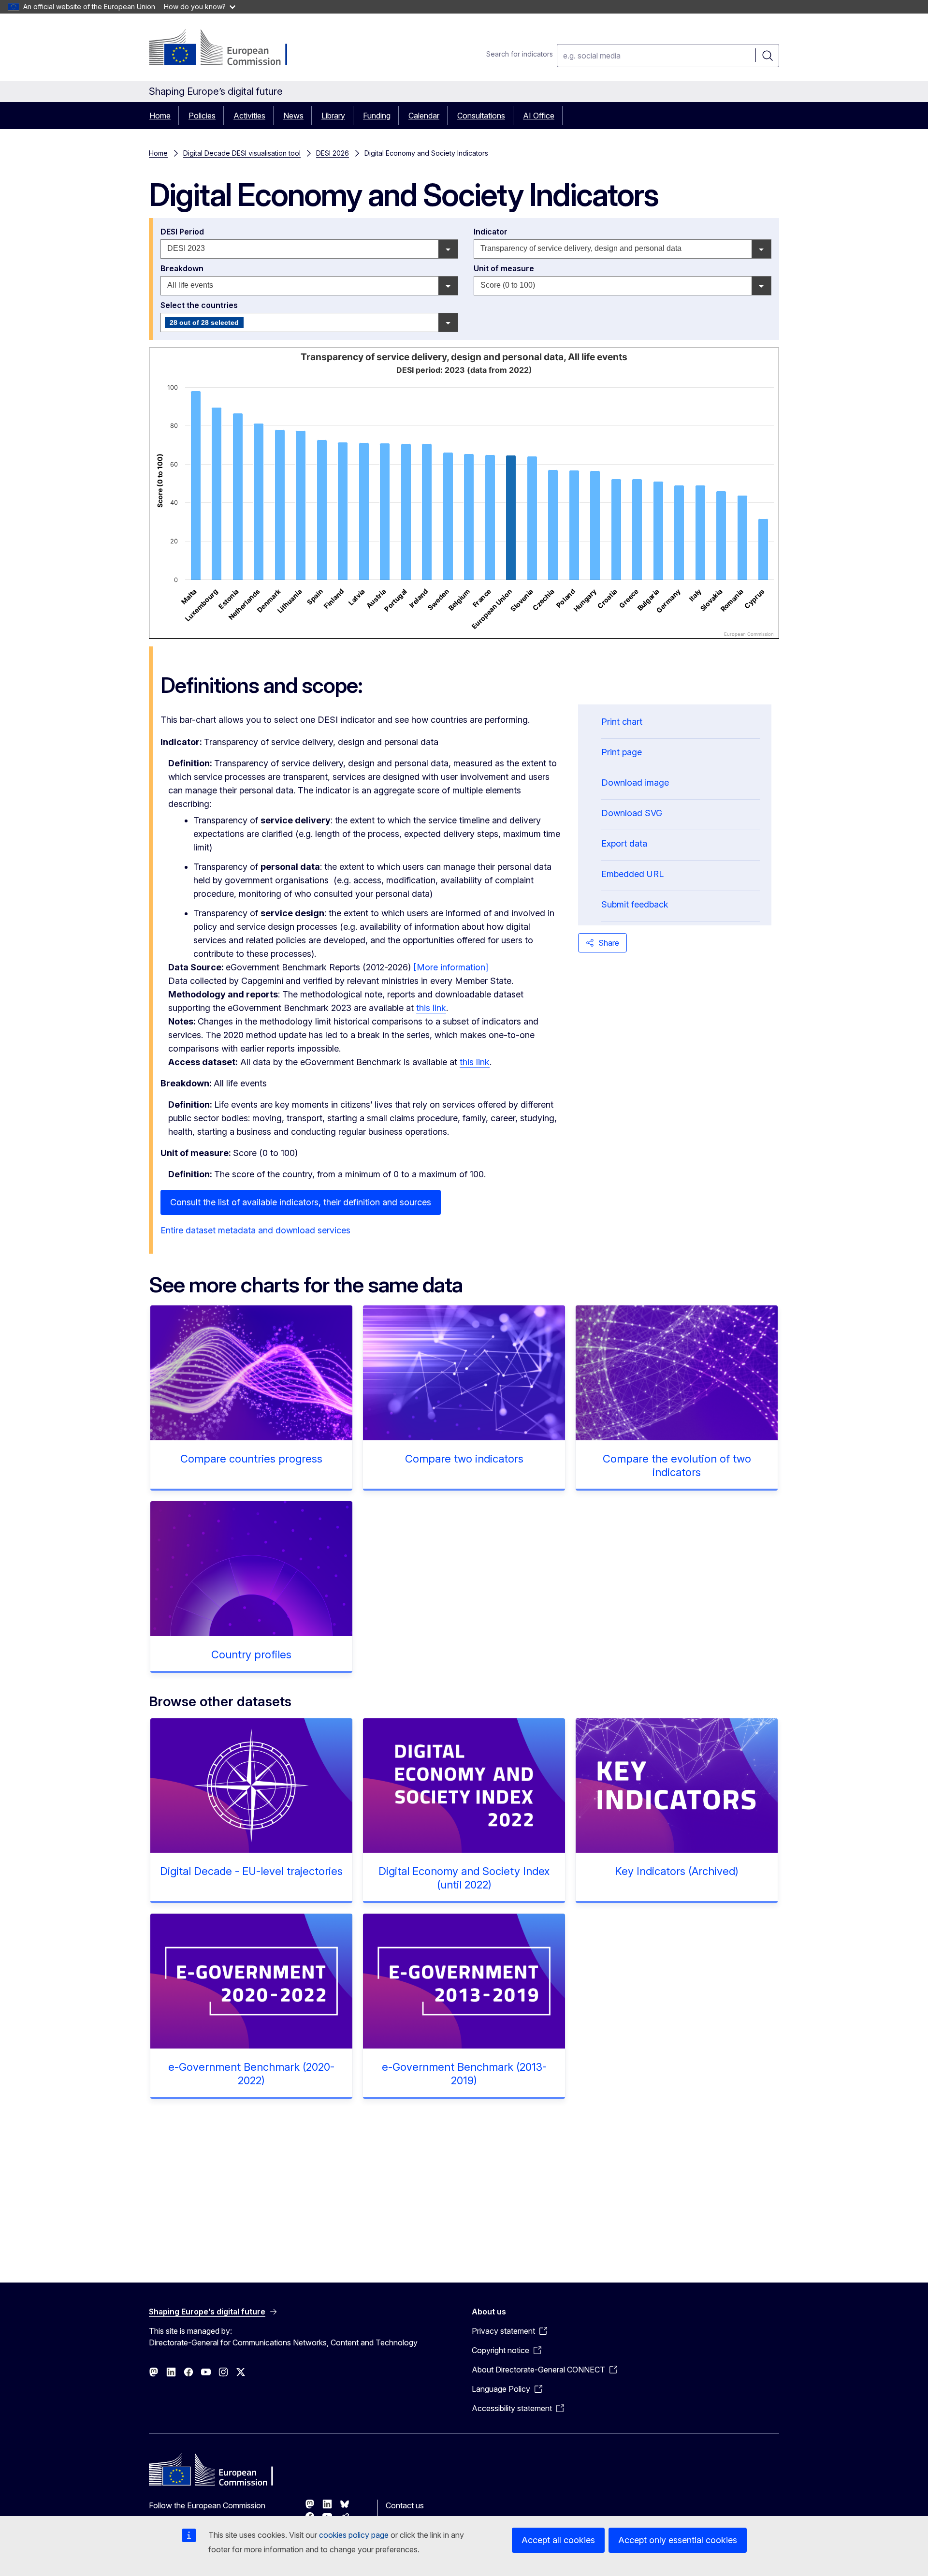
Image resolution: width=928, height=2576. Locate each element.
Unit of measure (505, 268)
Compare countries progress (251, 1459)
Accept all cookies (558, 2540)
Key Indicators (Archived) (677, 1871)
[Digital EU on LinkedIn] (171, 2372)
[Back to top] (886, 2534)
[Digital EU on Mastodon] (154, 2372)
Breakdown (183, 268)
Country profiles (251, 1654)
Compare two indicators (464, 1459)
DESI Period (183, 232)
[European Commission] (227, 49)
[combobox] (309, 249)
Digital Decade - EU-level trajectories (251, 1871)
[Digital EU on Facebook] (188, 2372)
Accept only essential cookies (678, 2540)
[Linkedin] (327, 2504)
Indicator (492, 232)
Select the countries (200, 305)
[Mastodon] (310, 2504)
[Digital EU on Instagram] (223, 2372)
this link (431, 1008)
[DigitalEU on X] (241, 2372)
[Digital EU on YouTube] (206, 2372)
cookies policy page (354, 2535)
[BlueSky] (345, 2504)
